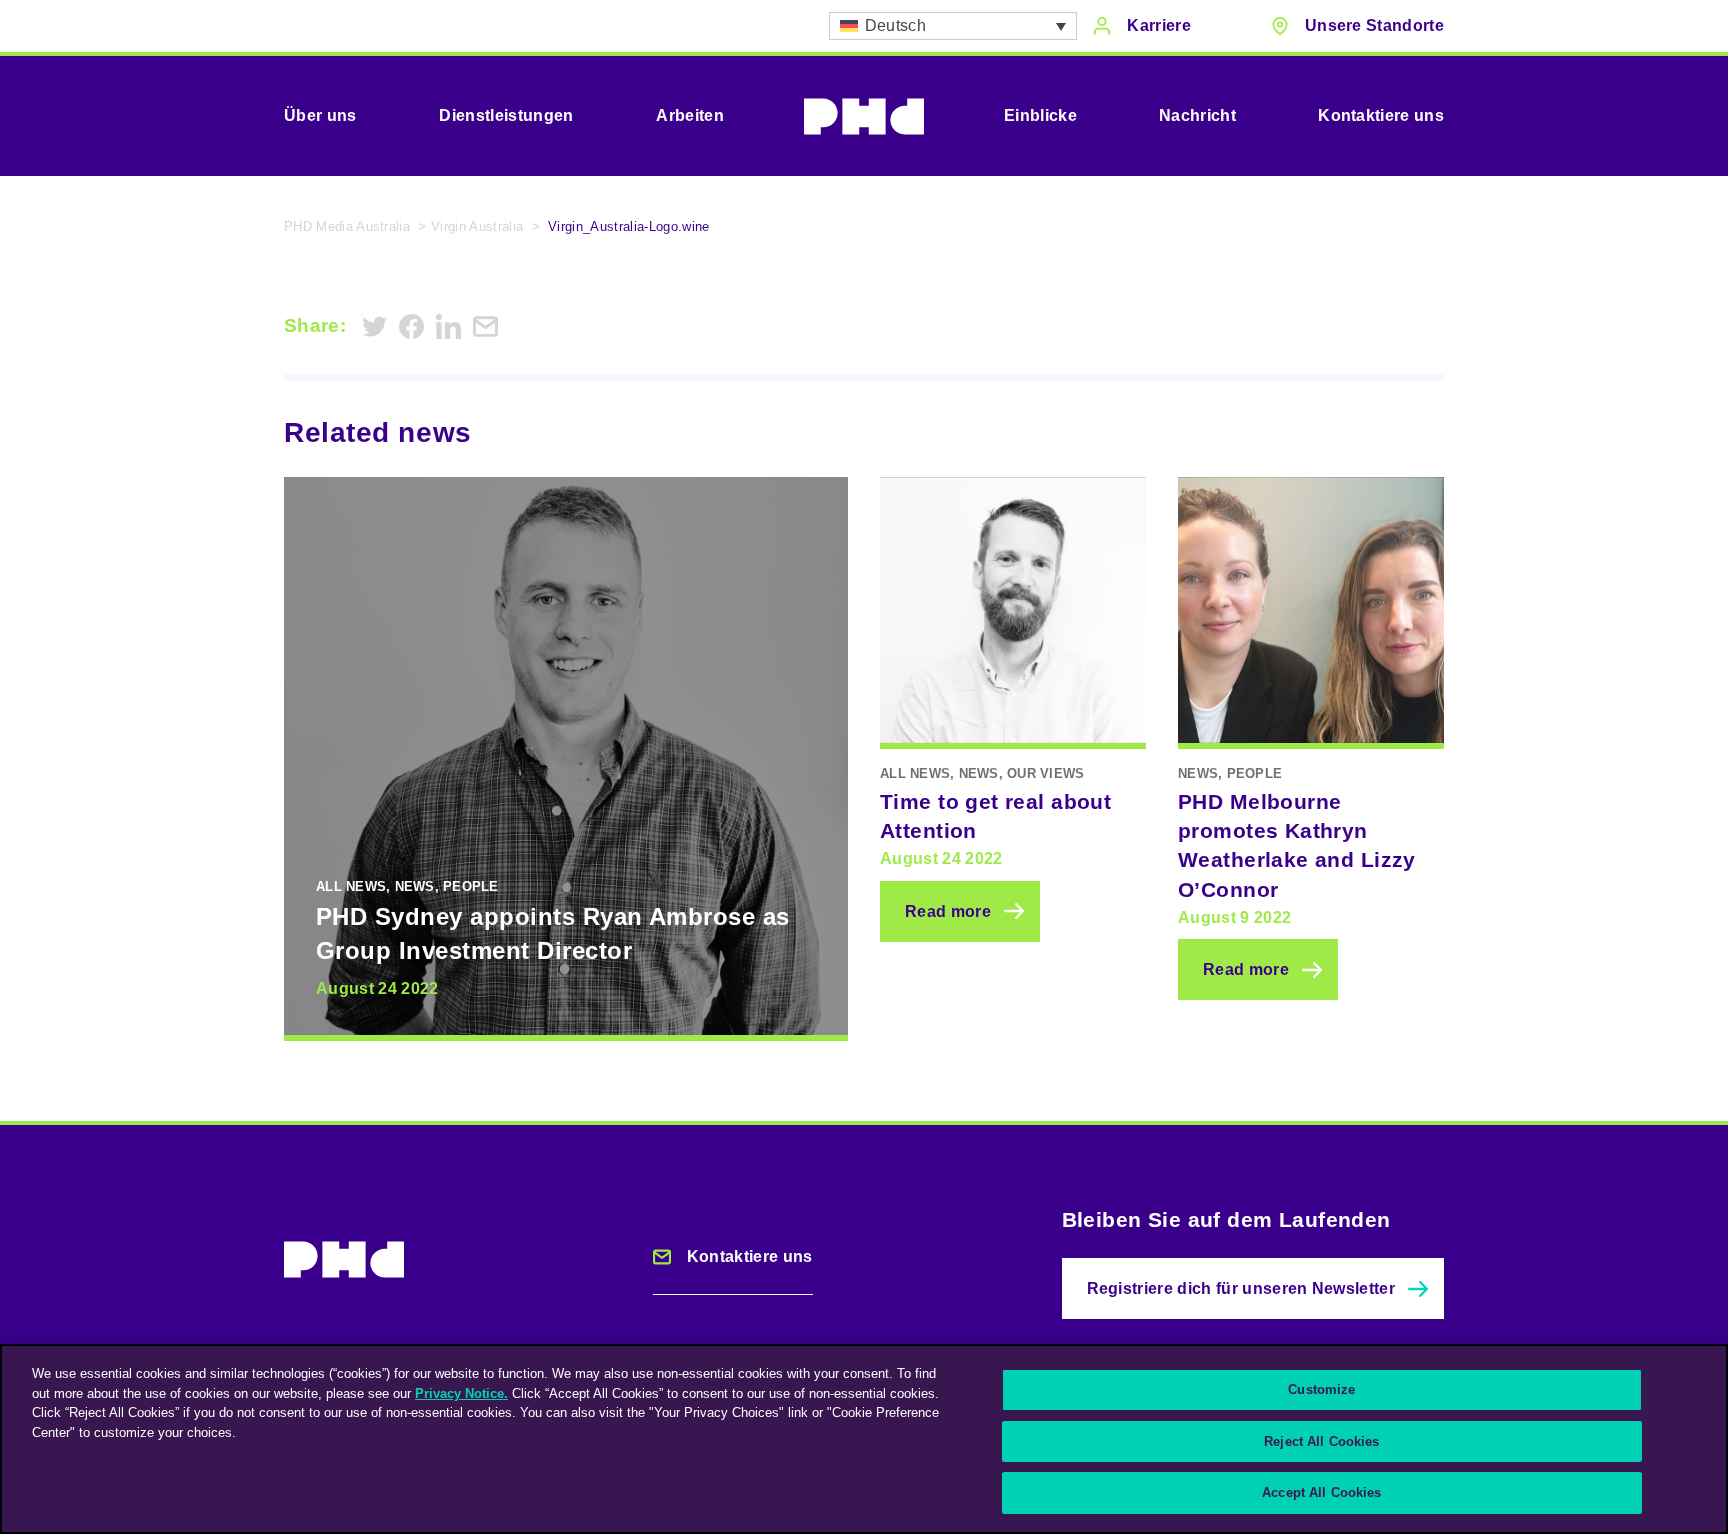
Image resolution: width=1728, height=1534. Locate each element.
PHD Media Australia (347, 226)
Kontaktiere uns (1381, 115)
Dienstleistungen (506, 115)
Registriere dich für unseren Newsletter (1241, 1288)
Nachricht (1197, 115)
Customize (1321, 1389)
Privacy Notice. (461, 1393)
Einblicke (1040, 115)
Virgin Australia (477, 226)
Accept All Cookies (1321, 1492)
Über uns (320, 115)
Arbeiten (690, 115)
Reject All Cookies (1321, 1441)
